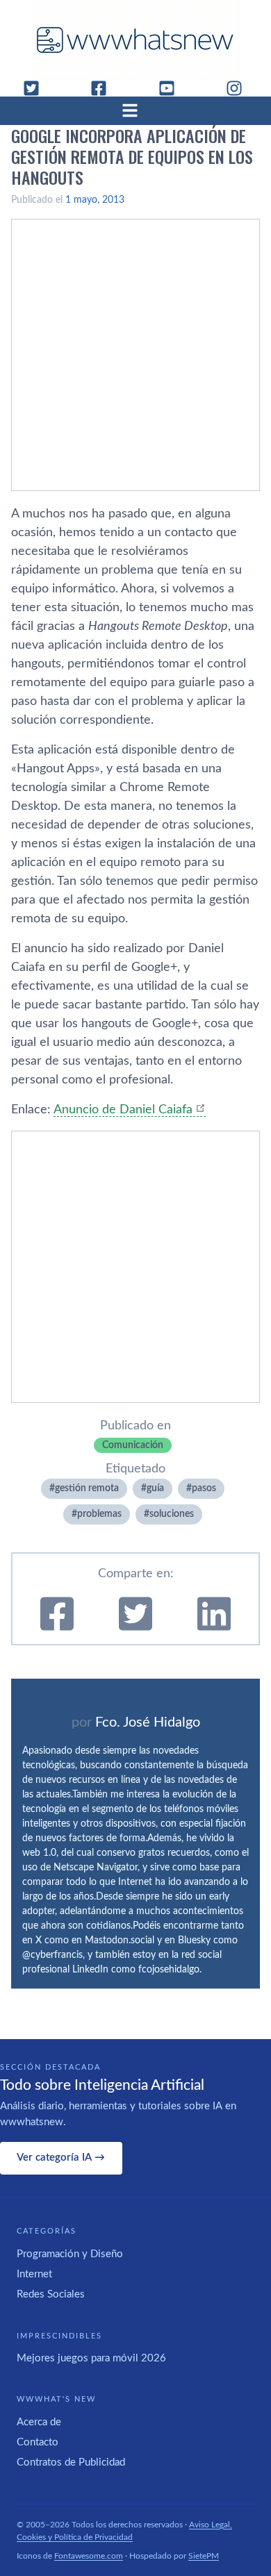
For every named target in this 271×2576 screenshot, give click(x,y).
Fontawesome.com (89, 2556)
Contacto (38, 2442)
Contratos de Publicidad (71, 2462)
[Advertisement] (135, 355)
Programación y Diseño (70, 2254)
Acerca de (39, 2422)
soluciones (172, 1514)
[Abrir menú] (135, 110)
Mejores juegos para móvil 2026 (91, 2358)
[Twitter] (37, 88)
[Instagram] (240, 88)
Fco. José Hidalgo (148, 1722)
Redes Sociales (51, 2294)
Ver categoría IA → (61, 2158)
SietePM (204, 2556)
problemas (99, 1514)
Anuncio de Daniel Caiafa (123, 1110)
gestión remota (87, 1488)
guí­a (155, 1488)
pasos (204, 1488)
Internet (34, 2274)
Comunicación (133, 1445)
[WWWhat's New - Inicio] (135, 40)
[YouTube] (172, 88)
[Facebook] (104, 88)
